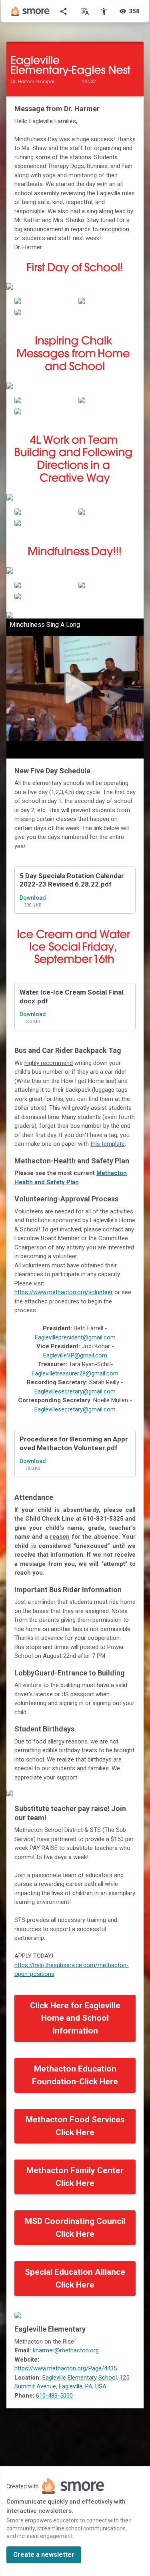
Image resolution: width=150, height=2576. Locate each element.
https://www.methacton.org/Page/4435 (66, 2368)
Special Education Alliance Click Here (75, 2278)
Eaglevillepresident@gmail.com (75, 1337)
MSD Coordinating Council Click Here (75, 2228)
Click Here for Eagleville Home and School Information (75, 2018)
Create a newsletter (44, 2555)
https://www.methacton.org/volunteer (64, 1292)
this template (108, 1144)
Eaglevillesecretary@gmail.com (75, 1391)
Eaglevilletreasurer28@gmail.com (75, 1373)
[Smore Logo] (30, 11)
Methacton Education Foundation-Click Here (75, 2075)
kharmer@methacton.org (66, 2350)
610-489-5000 (54, 2396)
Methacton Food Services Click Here (75, 2126)
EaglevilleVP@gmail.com (75, 1355)
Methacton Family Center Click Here (75, 2177)
